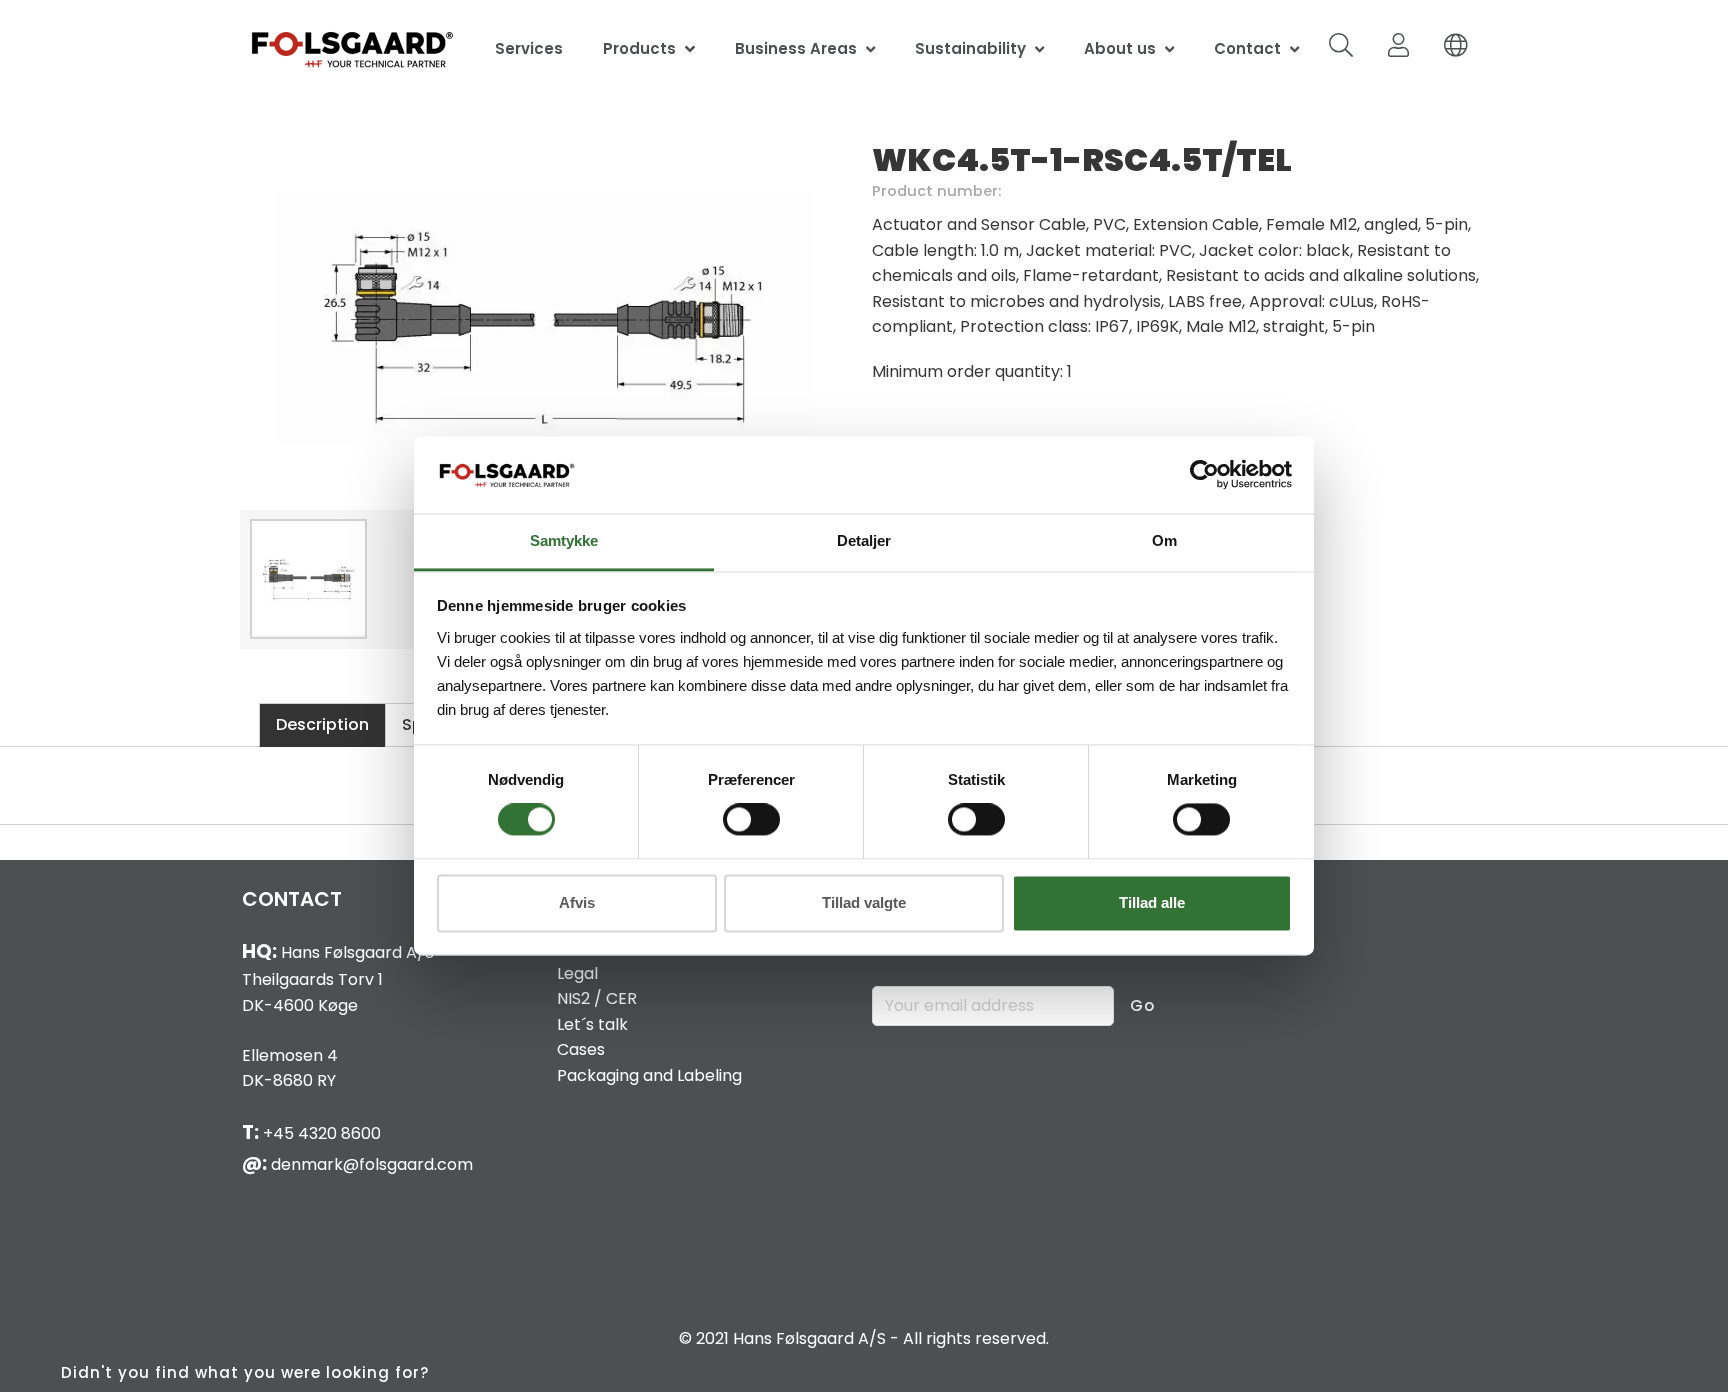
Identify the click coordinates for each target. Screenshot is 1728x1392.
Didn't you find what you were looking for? (245, 1372)
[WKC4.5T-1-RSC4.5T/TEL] (544, 320)
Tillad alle (1152, 902)
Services (529, 48)
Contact (1247, 48)
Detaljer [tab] (864, 540)
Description (322, 724)
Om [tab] (1164, 540)
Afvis (577, 902)
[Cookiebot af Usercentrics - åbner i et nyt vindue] (1204, 475)
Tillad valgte (864, 902)
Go (1142, 1005)
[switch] (751, 820)
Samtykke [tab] (564, 540)
